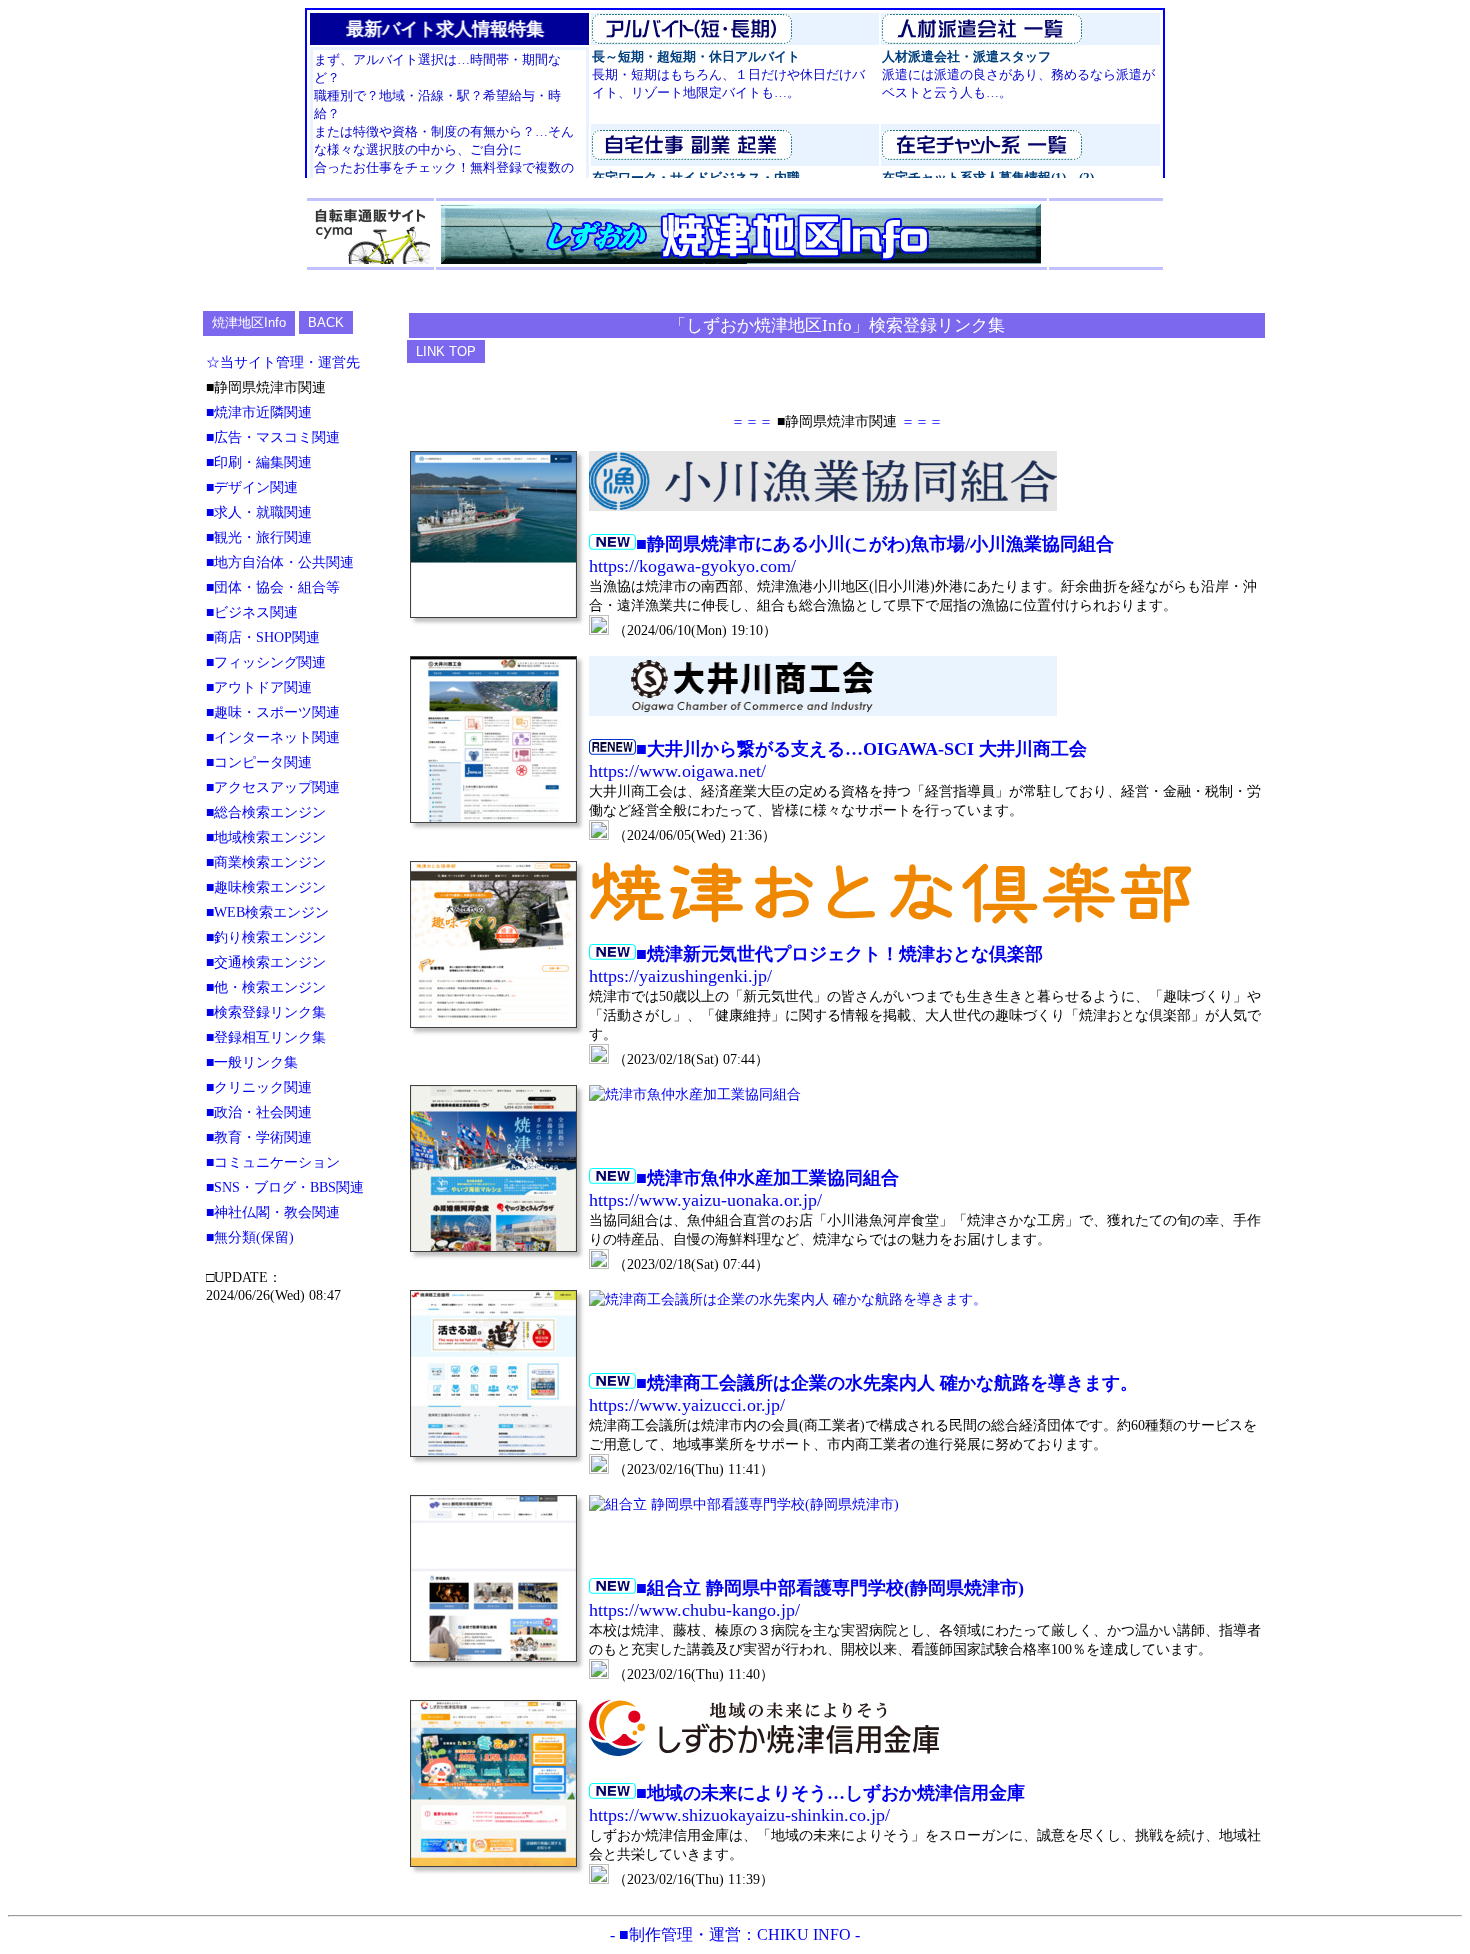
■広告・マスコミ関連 (273, 437)
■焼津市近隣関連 (259, 412)
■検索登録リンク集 (266, 1012)
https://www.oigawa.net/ (677, 771)
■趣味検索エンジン (266, 887)
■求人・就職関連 (259, 512)
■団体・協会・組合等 (273, 587)
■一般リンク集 (252, 1062)
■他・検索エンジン (266, 987)
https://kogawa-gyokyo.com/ (692, 566)
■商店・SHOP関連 (263, 637)
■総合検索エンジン (266, 812)
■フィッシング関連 (266, 662)
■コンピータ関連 (259, 762)
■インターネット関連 (273, 737)
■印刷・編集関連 (259, 462)
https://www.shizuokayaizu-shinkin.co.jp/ (739, 1815)
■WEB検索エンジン (267, 912)
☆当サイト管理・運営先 (283, 362)
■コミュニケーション (273, 1162)
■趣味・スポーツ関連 (273, 712)
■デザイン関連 (252, 487)
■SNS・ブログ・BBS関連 (285, 1187)
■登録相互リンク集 (266, 1037)
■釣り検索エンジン (266, 937)
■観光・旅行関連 (259, 537)
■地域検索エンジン (266, 837)
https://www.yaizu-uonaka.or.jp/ (705, 1200)
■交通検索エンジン (266, 962)
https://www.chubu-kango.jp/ (694, 1610)
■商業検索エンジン (266, 862)
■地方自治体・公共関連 (280, 562)
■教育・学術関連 (259, 1137)
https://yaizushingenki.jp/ (680, 976)
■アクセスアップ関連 (273, 787)
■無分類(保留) (250, 1237)
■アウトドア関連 (259, 687)
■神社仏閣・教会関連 (273, 1212)
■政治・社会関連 (259, 1112)
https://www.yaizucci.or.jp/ (687, 1405)
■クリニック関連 (259, 1087)
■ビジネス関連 (252, 612)
